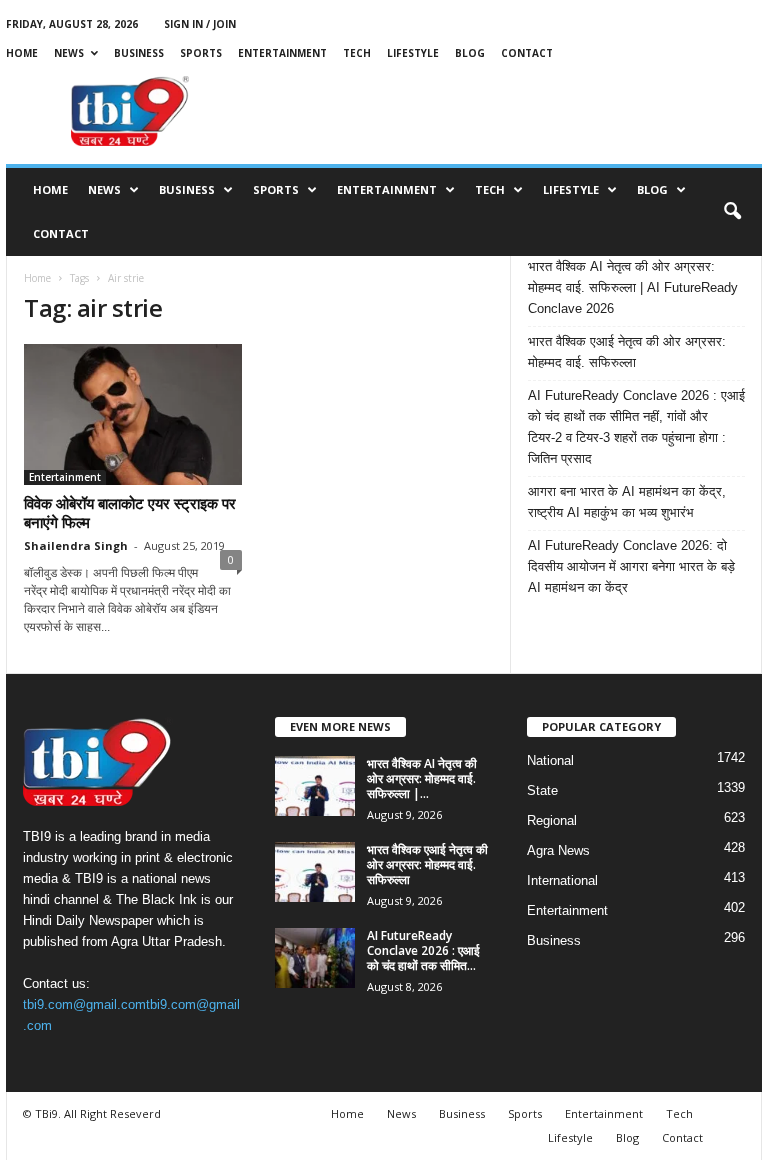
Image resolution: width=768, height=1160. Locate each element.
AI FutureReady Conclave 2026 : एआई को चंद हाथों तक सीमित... (423, 950)
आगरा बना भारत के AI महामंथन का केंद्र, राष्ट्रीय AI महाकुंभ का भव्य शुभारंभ (627, 502)
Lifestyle (413, 53)
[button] (732, 212)
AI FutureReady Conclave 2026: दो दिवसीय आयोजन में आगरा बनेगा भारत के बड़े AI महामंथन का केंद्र (631, 566)
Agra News (558, 850)
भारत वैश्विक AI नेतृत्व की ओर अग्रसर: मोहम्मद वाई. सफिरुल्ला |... (422, 778)
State (542, 790)
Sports (201, 53)
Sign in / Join (200, 24)
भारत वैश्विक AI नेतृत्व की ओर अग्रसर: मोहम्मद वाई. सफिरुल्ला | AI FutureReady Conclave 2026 (633, 287)
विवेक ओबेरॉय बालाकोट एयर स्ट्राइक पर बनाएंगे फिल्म (130, 512)
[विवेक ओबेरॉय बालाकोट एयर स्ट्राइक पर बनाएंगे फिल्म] (133, 414)
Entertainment (282, 53)
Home (22, 53)
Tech (357, 53)
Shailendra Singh (76, 545)
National (550, 760)
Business (139, 53)
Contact (527, 53)
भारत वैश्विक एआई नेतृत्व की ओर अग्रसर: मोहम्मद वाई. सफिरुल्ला (627, 352)
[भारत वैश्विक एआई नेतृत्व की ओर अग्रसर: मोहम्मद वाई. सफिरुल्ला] (315, 872)
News (69, 53)
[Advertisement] (508, 111)
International (562, 880)
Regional (552, 820)
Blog (470, 53)
